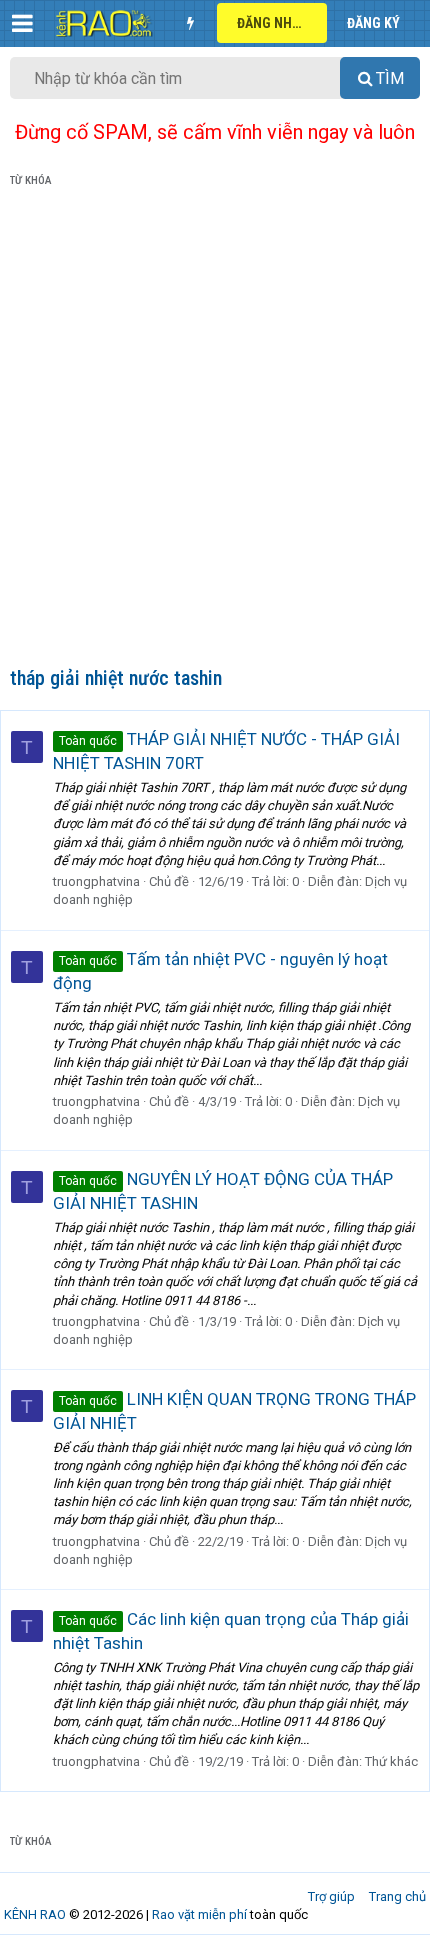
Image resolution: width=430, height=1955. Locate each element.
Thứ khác (391, 1761)
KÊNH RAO (35, 1914)
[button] (22, 23)
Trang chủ (397, 1896)
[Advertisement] (215, 431)
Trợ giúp (331, 1896)
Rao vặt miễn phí (199, 1914)
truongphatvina (96, 881)
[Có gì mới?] (190, 23)
